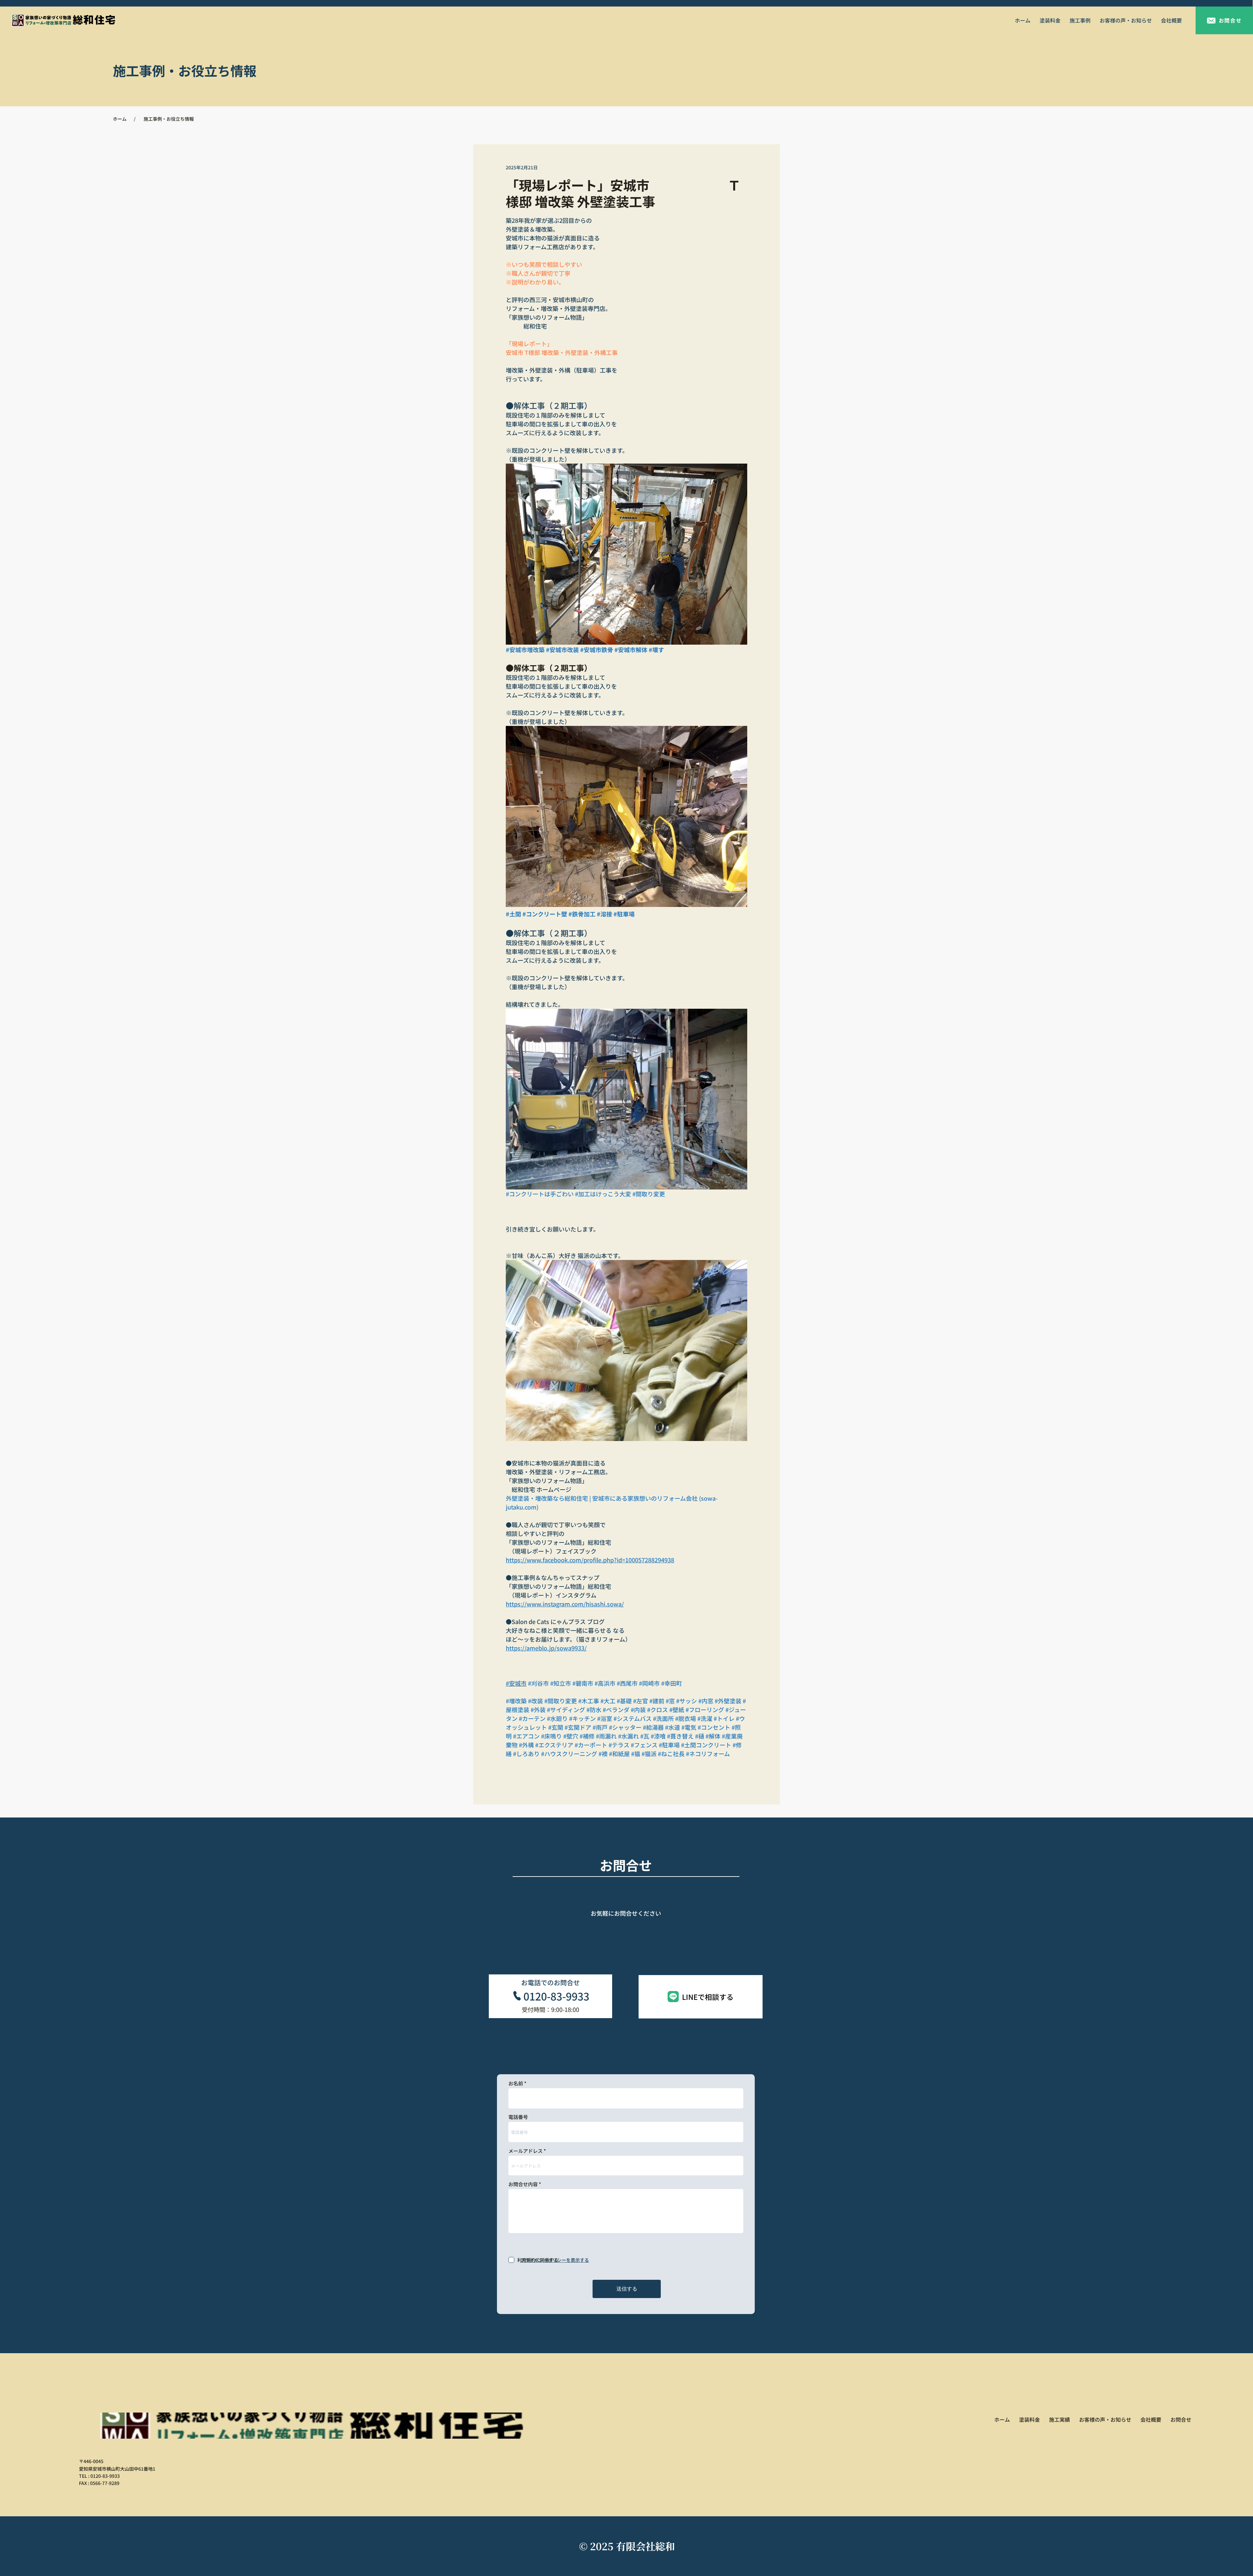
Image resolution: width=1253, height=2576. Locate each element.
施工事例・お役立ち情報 (169, 119)
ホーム (120, 119)
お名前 (516, 2083)
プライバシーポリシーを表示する (555, 2260)
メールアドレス (526, 2151)
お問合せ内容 (523, 2184)
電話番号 (518, 2117)
